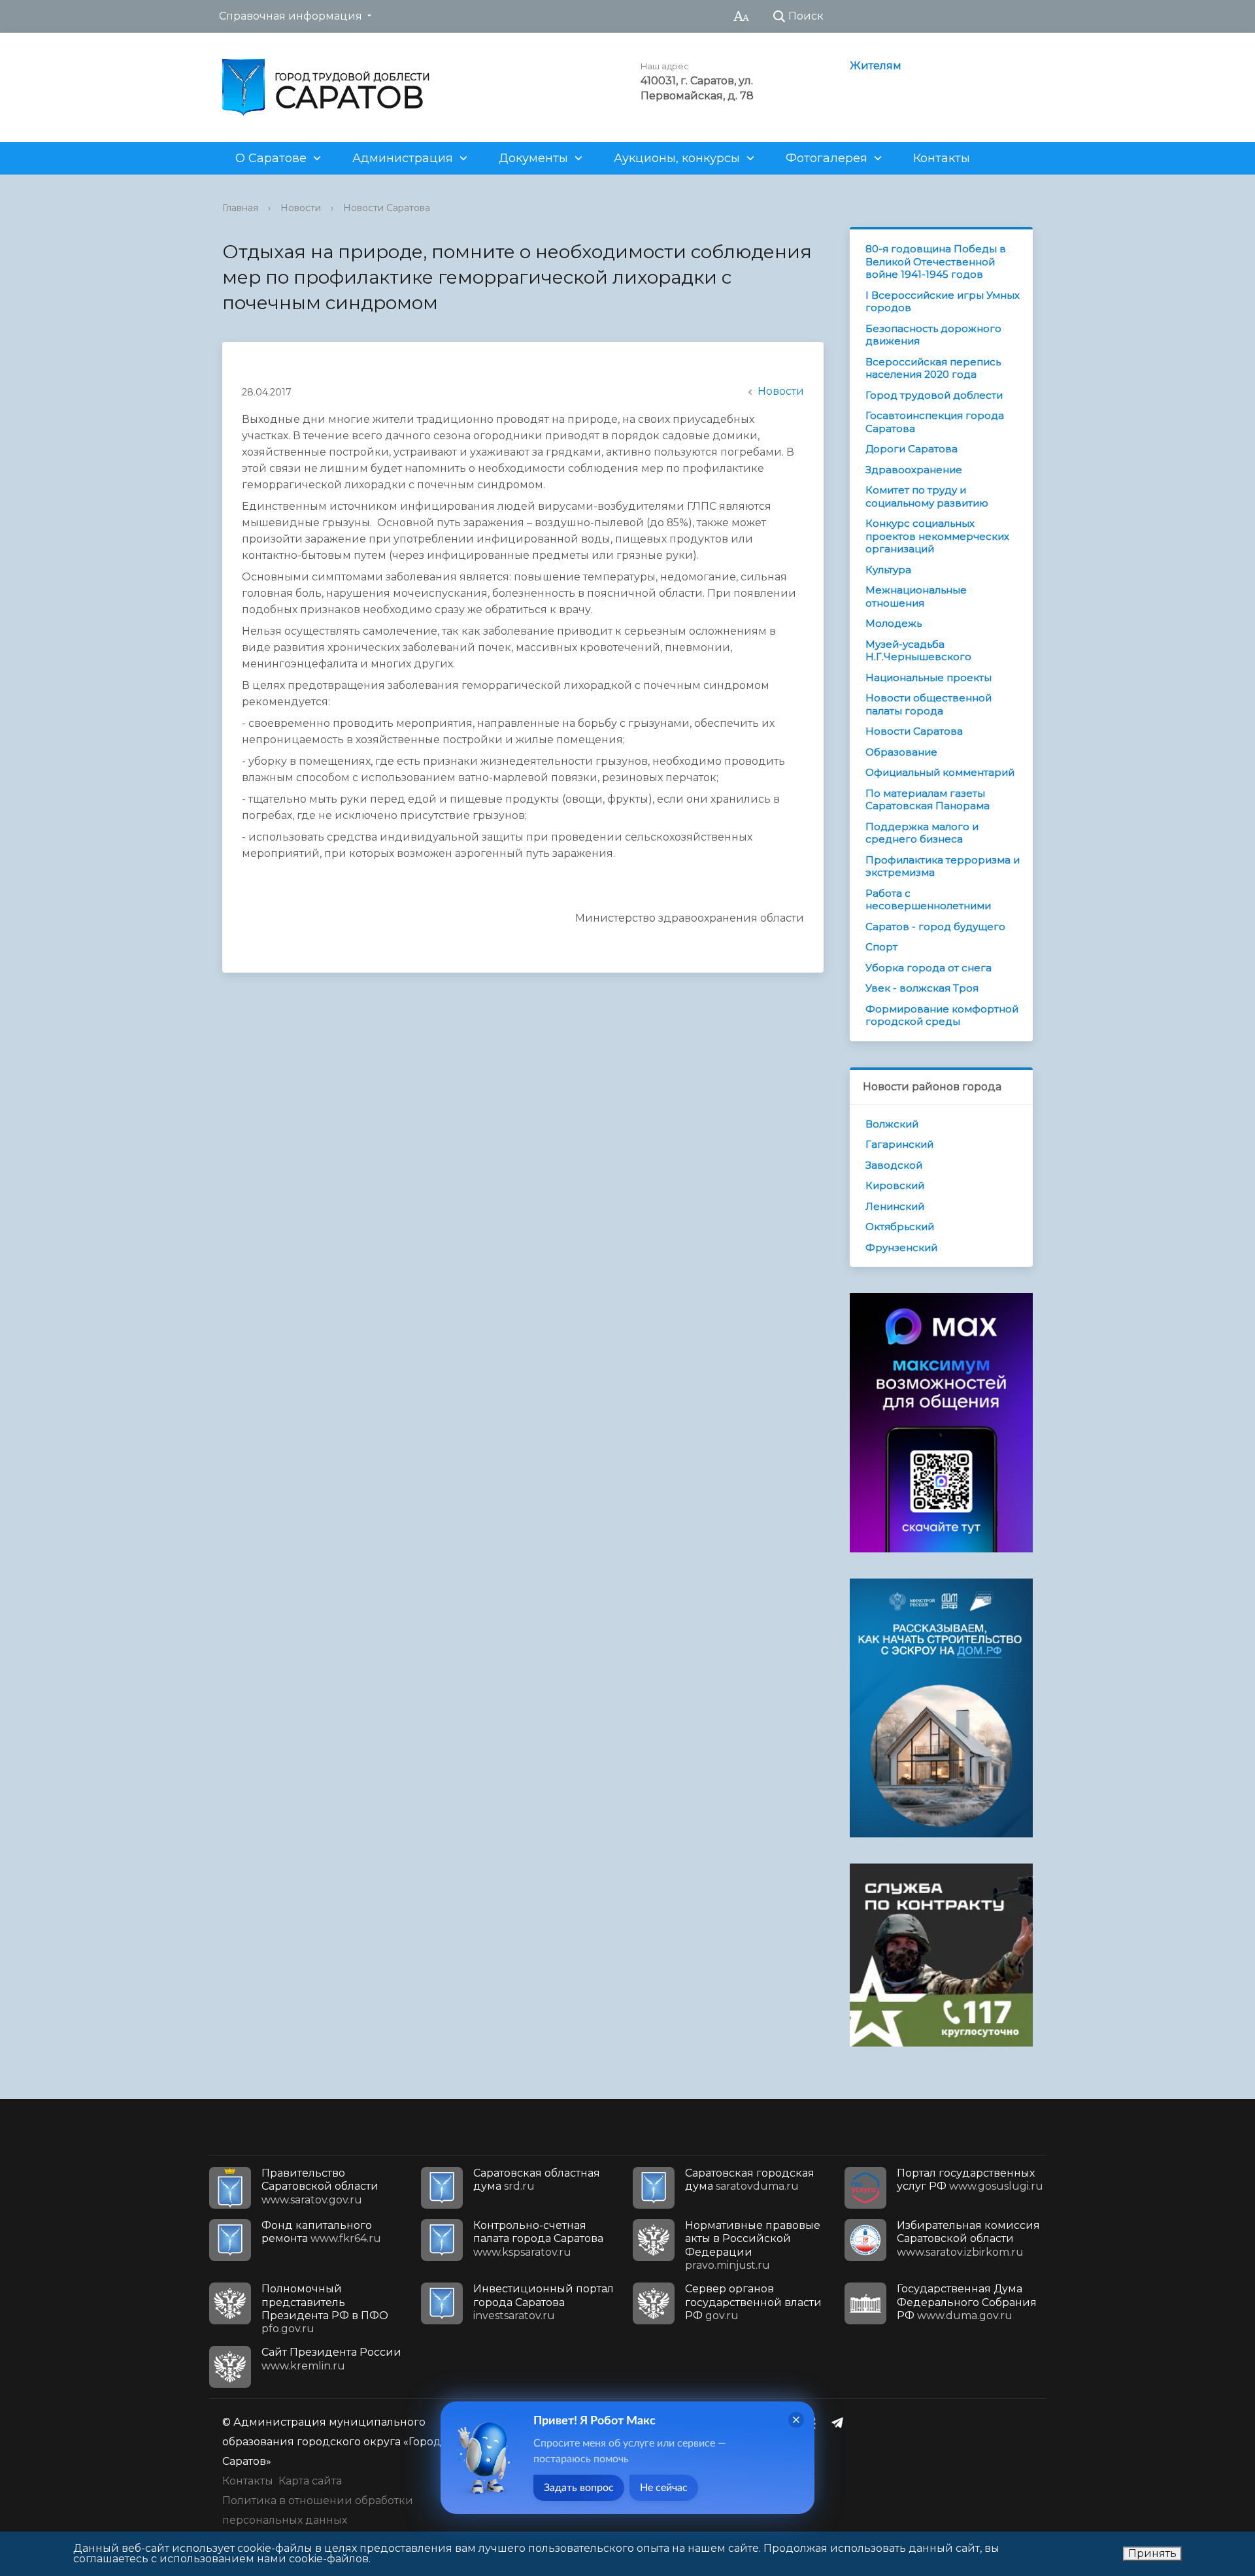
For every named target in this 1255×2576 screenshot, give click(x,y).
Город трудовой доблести (934, 395)
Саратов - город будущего (935, 927)
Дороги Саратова (912, 449)
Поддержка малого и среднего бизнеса (922, 833)
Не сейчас (664, 2488)
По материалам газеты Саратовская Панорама (928, 800)
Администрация (403, 158)
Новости (301, 208)
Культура (888, 570)
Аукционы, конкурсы (677, 158)
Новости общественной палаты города (929, 704)
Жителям (876, 66)
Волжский (892, 1124)
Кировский (895, 1185)
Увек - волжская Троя (922, 988)
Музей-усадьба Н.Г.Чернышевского (918, 651)
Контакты (942, 158)
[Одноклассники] (815, 2422)
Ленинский (895, 1206)
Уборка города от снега (929, 968)
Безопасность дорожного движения (933, 335)
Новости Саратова (387, 208)
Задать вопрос (579, 2488)
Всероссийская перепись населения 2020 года (933, 368)
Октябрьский (900, 1227)
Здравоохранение (914, 470)
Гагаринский (899, 1144)
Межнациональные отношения (916, 596)
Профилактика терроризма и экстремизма (943, 866)
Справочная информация (291, 16)
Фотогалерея (827, 158)
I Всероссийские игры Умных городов (943, 302)
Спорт (881, 947)
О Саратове (271, 158)
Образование (901, 752)
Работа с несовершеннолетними (928, 900)
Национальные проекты (929, 677)
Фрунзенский (901, 1247)
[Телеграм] (841, 2422)
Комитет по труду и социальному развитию (927, 496)
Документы (533, 158)
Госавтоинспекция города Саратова (935, 422)
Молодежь (894, 623)
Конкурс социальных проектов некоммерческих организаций (937, 536)
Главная (240, 208)
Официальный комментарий (940, 772)
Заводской (894, 1165)
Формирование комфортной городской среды (942, 1015)
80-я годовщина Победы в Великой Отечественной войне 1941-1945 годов (936, 261)
